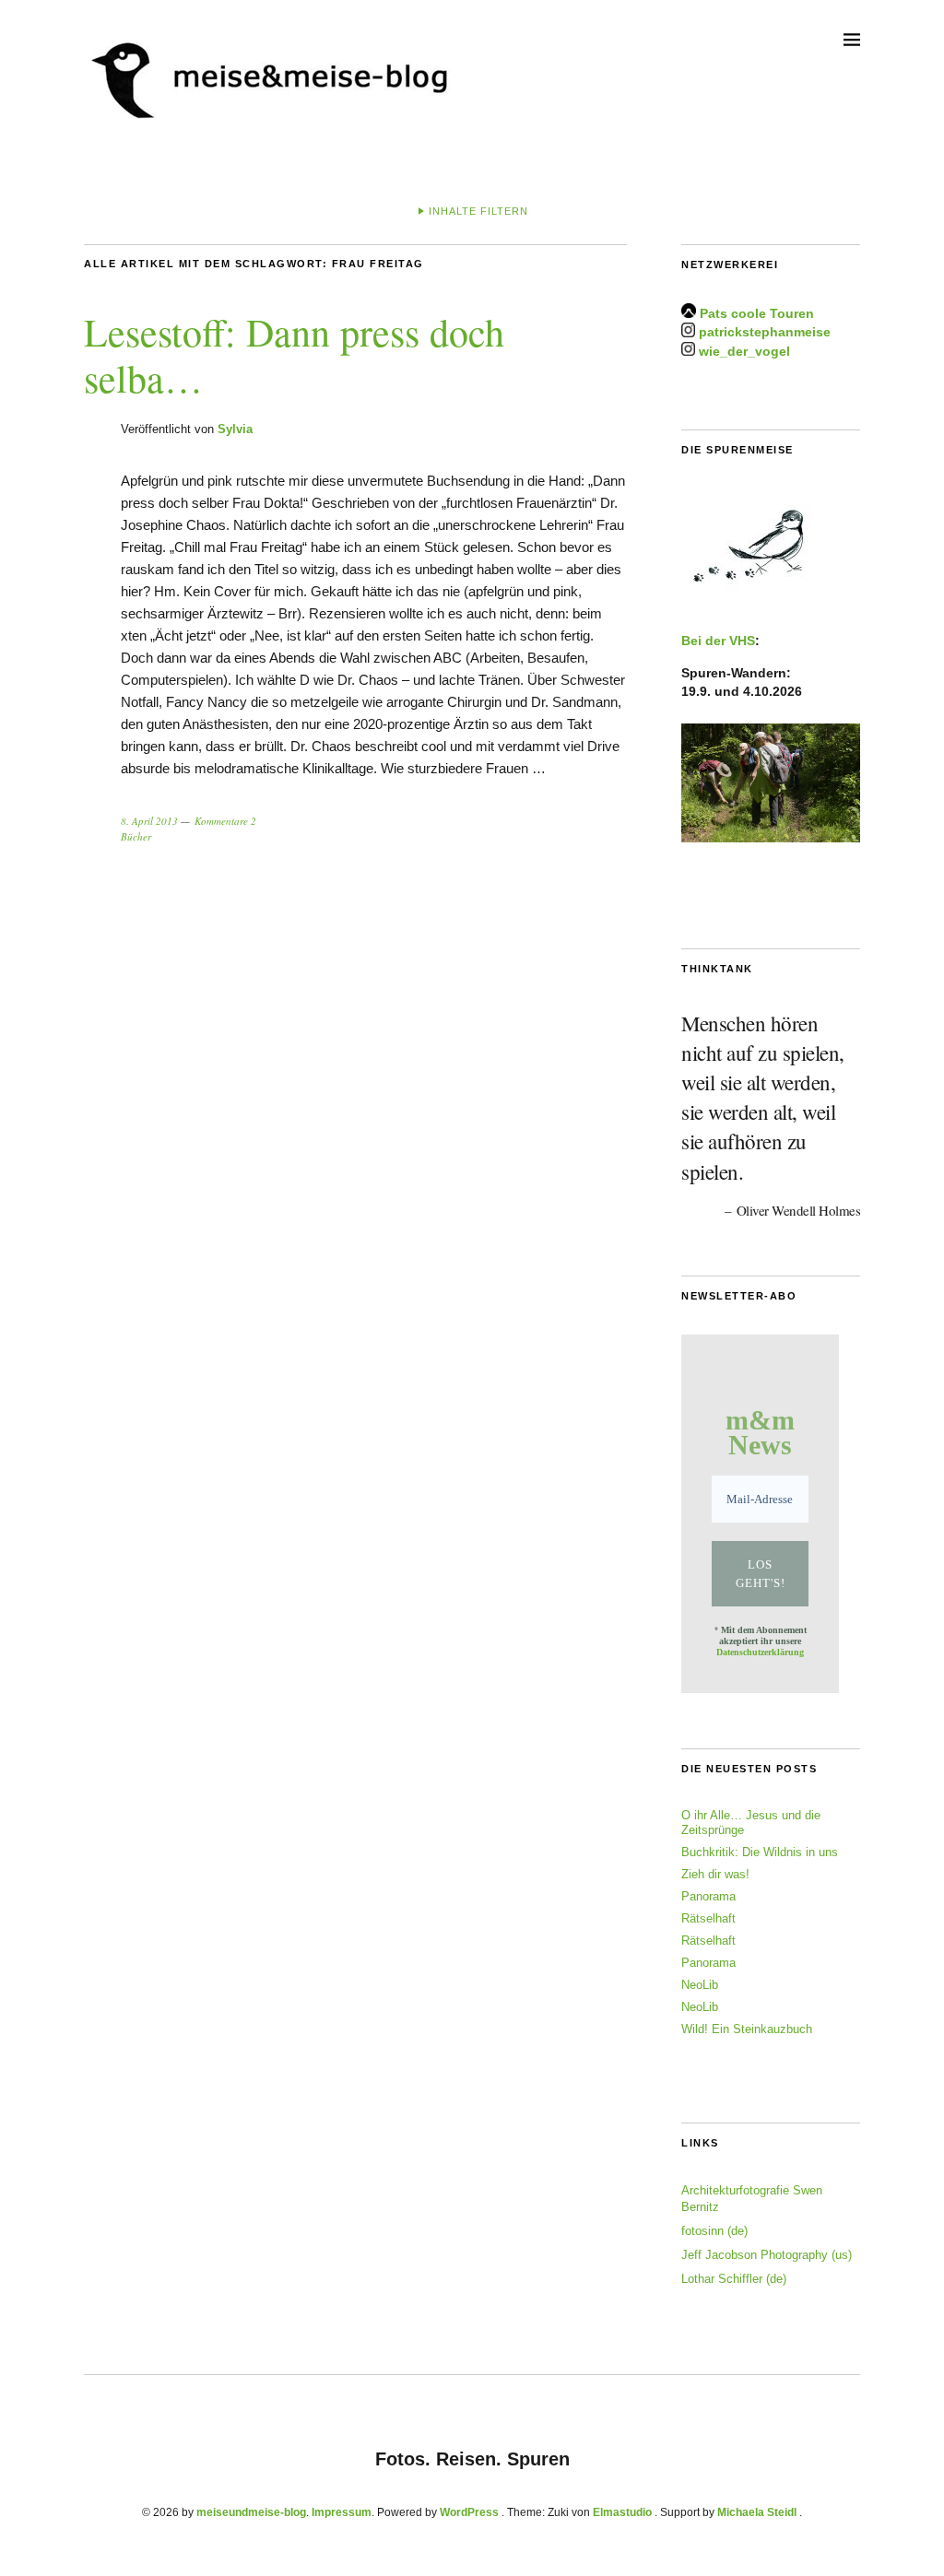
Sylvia (235, 429)
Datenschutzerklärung (760, 1652)
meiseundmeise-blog (251, 2512)
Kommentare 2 (225, 821)
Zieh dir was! (715, 1874)
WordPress (469, 2512)
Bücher (136, 836)
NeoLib (700, 1985)
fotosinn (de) (714, 2231)
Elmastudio (622, 2512)
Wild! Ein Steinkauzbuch (747, 2029)
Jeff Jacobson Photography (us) (767, 2255)
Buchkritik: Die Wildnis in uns (760, 1852)
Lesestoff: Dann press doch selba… (294, 355)
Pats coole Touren (757, 313)
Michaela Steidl (757, 2512)
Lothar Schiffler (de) (734, 2279)
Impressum (342, 2512)
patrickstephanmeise (765, 333)
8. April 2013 (149, 821)
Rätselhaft (708, 1918)
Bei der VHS (718, 641)
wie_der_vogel (744, 351)
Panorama (708, 1896)
